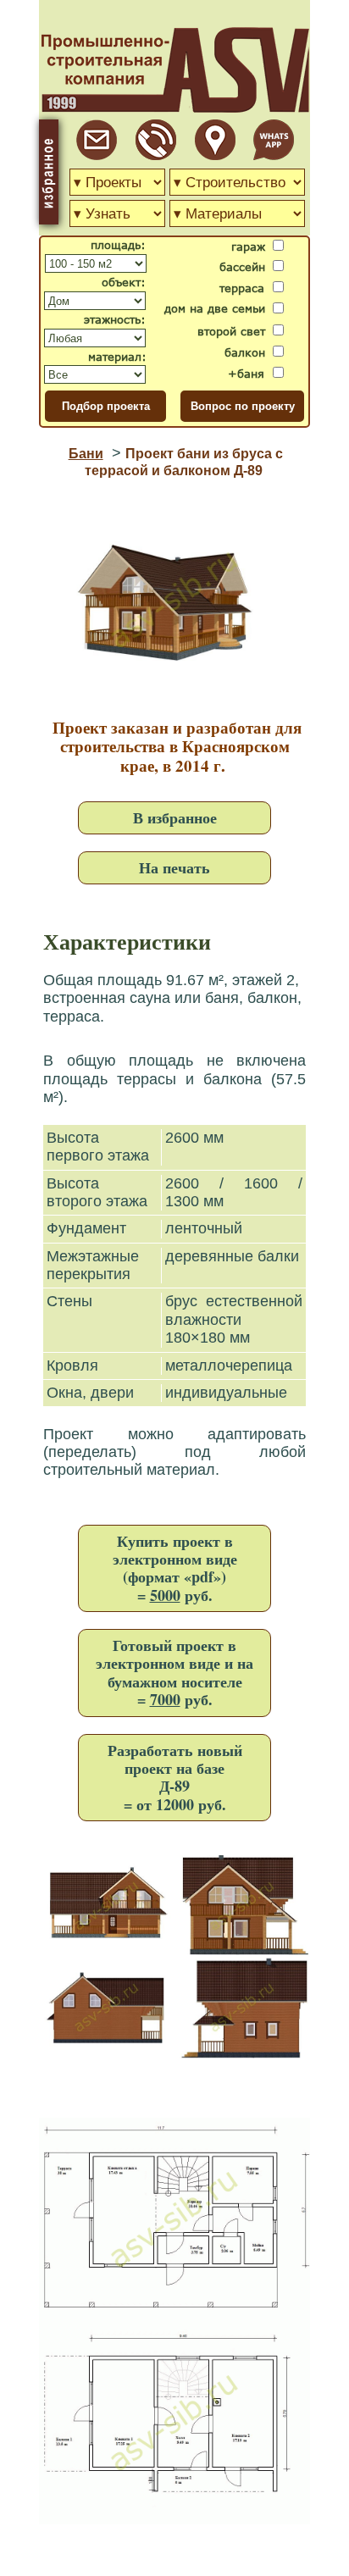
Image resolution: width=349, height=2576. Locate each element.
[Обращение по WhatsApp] (274, 155)
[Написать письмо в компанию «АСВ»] (97, 155)
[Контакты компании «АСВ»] (215, 155)
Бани (86, 454)
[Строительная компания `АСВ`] (156, 155)
